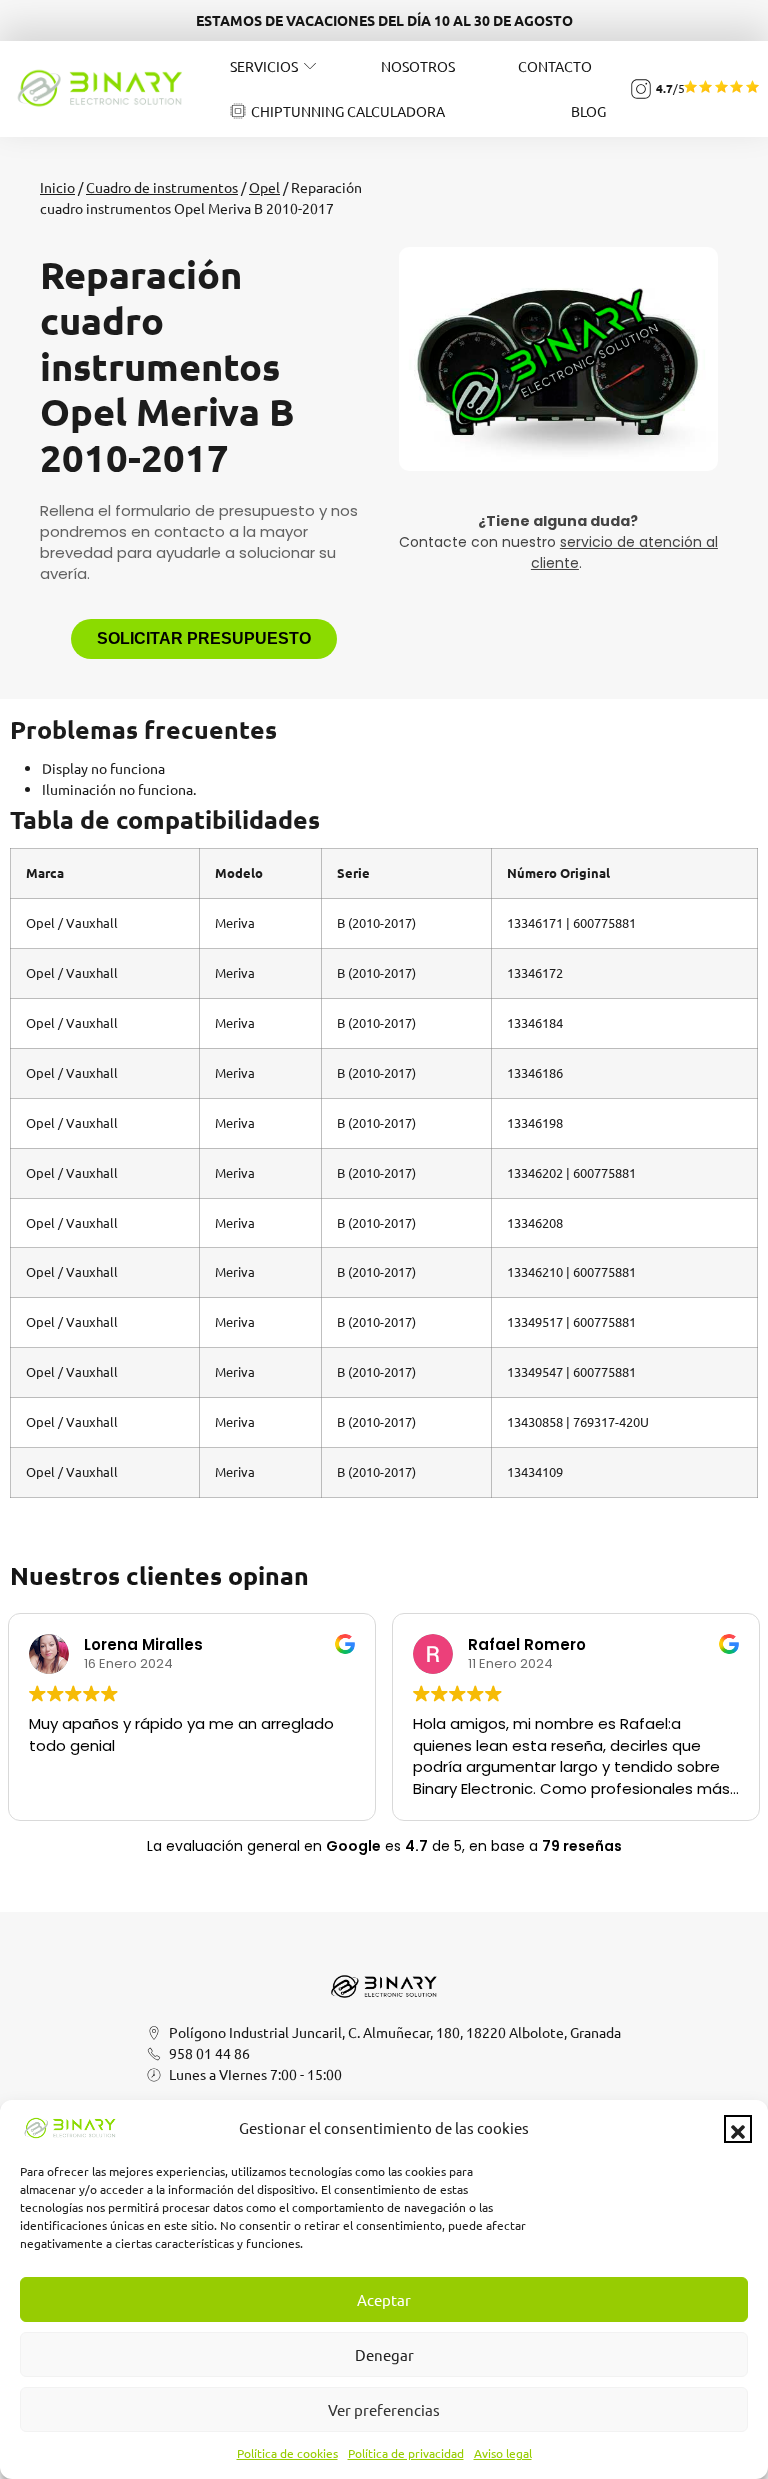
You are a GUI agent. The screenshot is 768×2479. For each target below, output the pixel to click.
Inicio (57, 187)
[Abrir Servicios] (310, 66)
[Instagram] (641, 89)
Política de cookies (287, 2453)
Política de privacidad (406, 2453)
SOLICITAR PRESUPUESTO (204, 638)
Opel (264, 187)
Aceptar (384, 2299)
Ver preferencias (384, 2409)
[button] (738, 2129)
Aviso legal (503, 2453)
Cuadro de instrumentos (162, 187)
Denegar (384, 2354)
